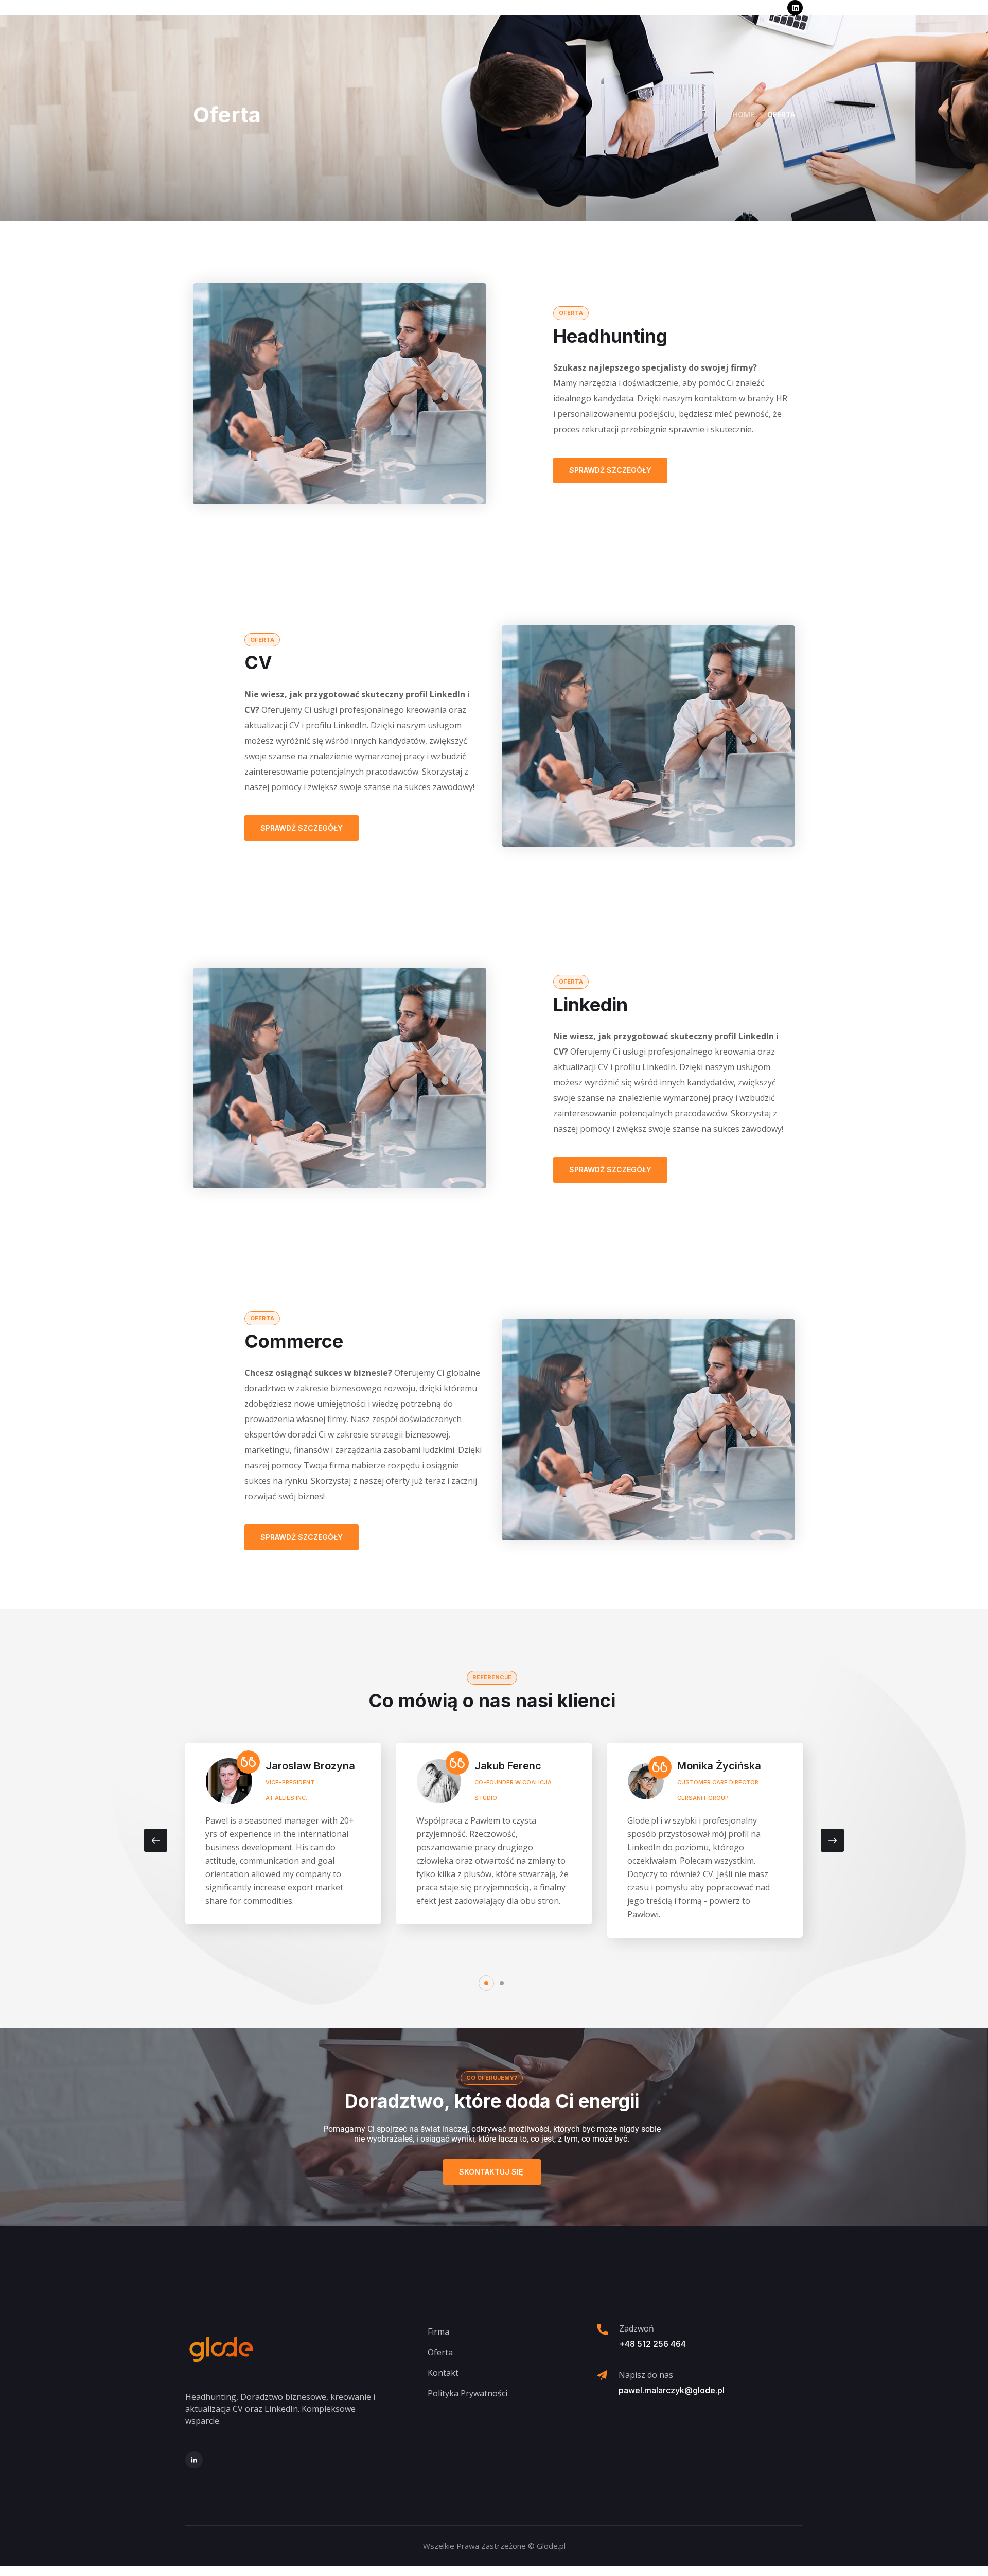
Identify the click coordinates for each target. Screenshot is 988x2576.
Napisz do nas (646, 2375)
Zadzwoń (637, 2328)
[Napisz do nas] (602, 2375)
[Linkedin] (795, 8)
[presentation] (156, 1840)
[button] (486, 1983)
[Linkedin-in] (194, 2460)
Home (744, 115)
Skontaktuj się (492, 2172)
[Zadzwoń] (603, 2329)
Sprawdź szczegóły (610, 470)
